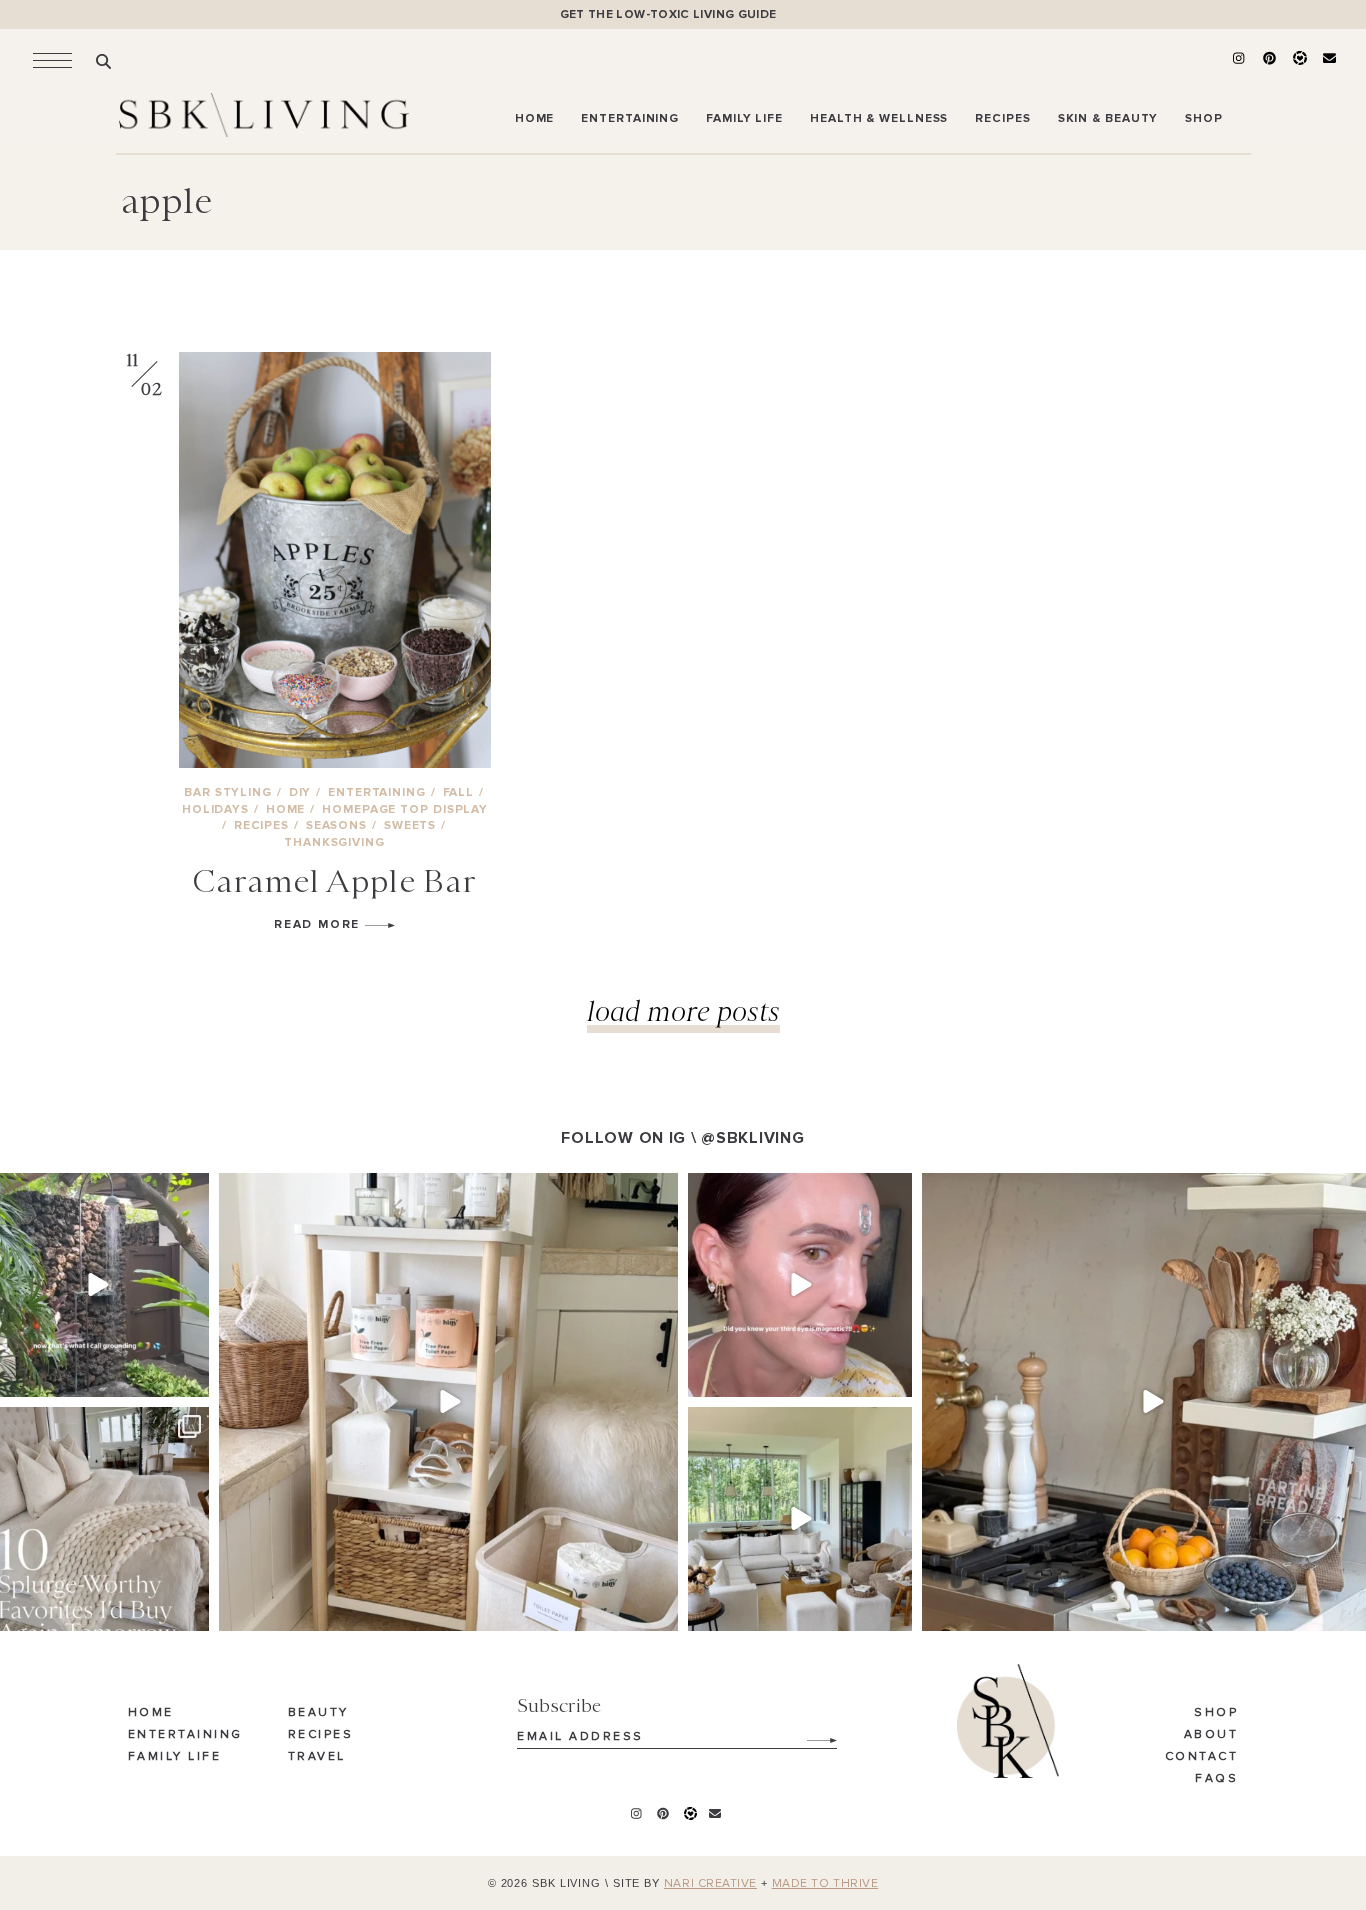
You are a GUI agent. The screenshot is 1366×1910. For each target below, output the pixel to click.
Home (151, 1713)
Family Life (175, 1757)
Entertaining (185, 1735)
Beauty (318, 1713)
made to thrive (825, 1884)
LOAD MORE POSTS (683, 1010)
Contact (1202, 1757)
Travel (317, 1757)
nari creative (710, 1884)
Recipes (321, 1735)
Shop (1216, 1713)
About (1211, 1735)
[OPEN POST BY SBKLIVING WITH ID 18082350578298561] (448, 1402)
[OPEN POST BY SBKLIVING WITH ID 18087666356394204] (800, 1519)
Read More (319, 924)
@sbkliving (752, 1138)
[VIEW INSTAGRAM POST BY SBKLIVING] (191, 1378)
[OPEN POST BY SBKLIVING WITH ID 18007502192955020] (800, 1285)
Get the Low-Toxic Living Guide (668, 14)
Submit (811, 1733)
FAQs (1216, 1779)
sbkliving (94, 1190)
